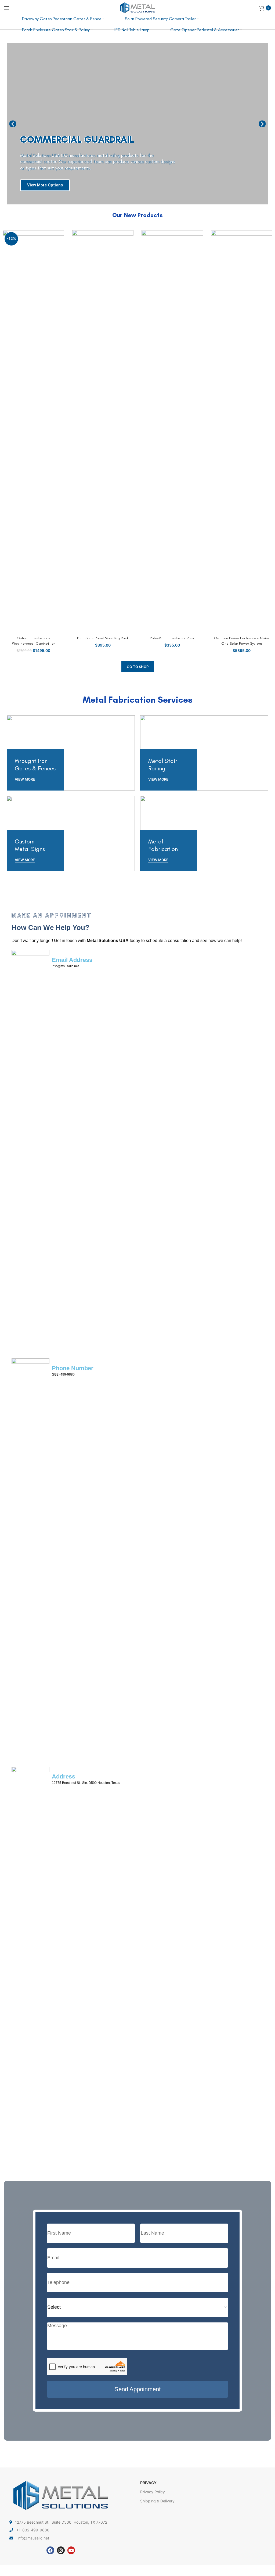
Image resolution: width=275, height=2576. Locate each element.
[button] (13, 124)
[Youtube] (71, 2550)
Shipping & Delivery (157, 2501)
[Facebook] (50, 2550)
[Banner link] (71, 753)
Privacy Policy (153, 2492)
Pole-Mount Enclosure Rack (172, 638)
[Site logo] (137, 7)
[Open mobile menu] (7, 8)
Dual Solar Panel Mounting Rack (103, 638)
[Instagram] (61, 2550)
